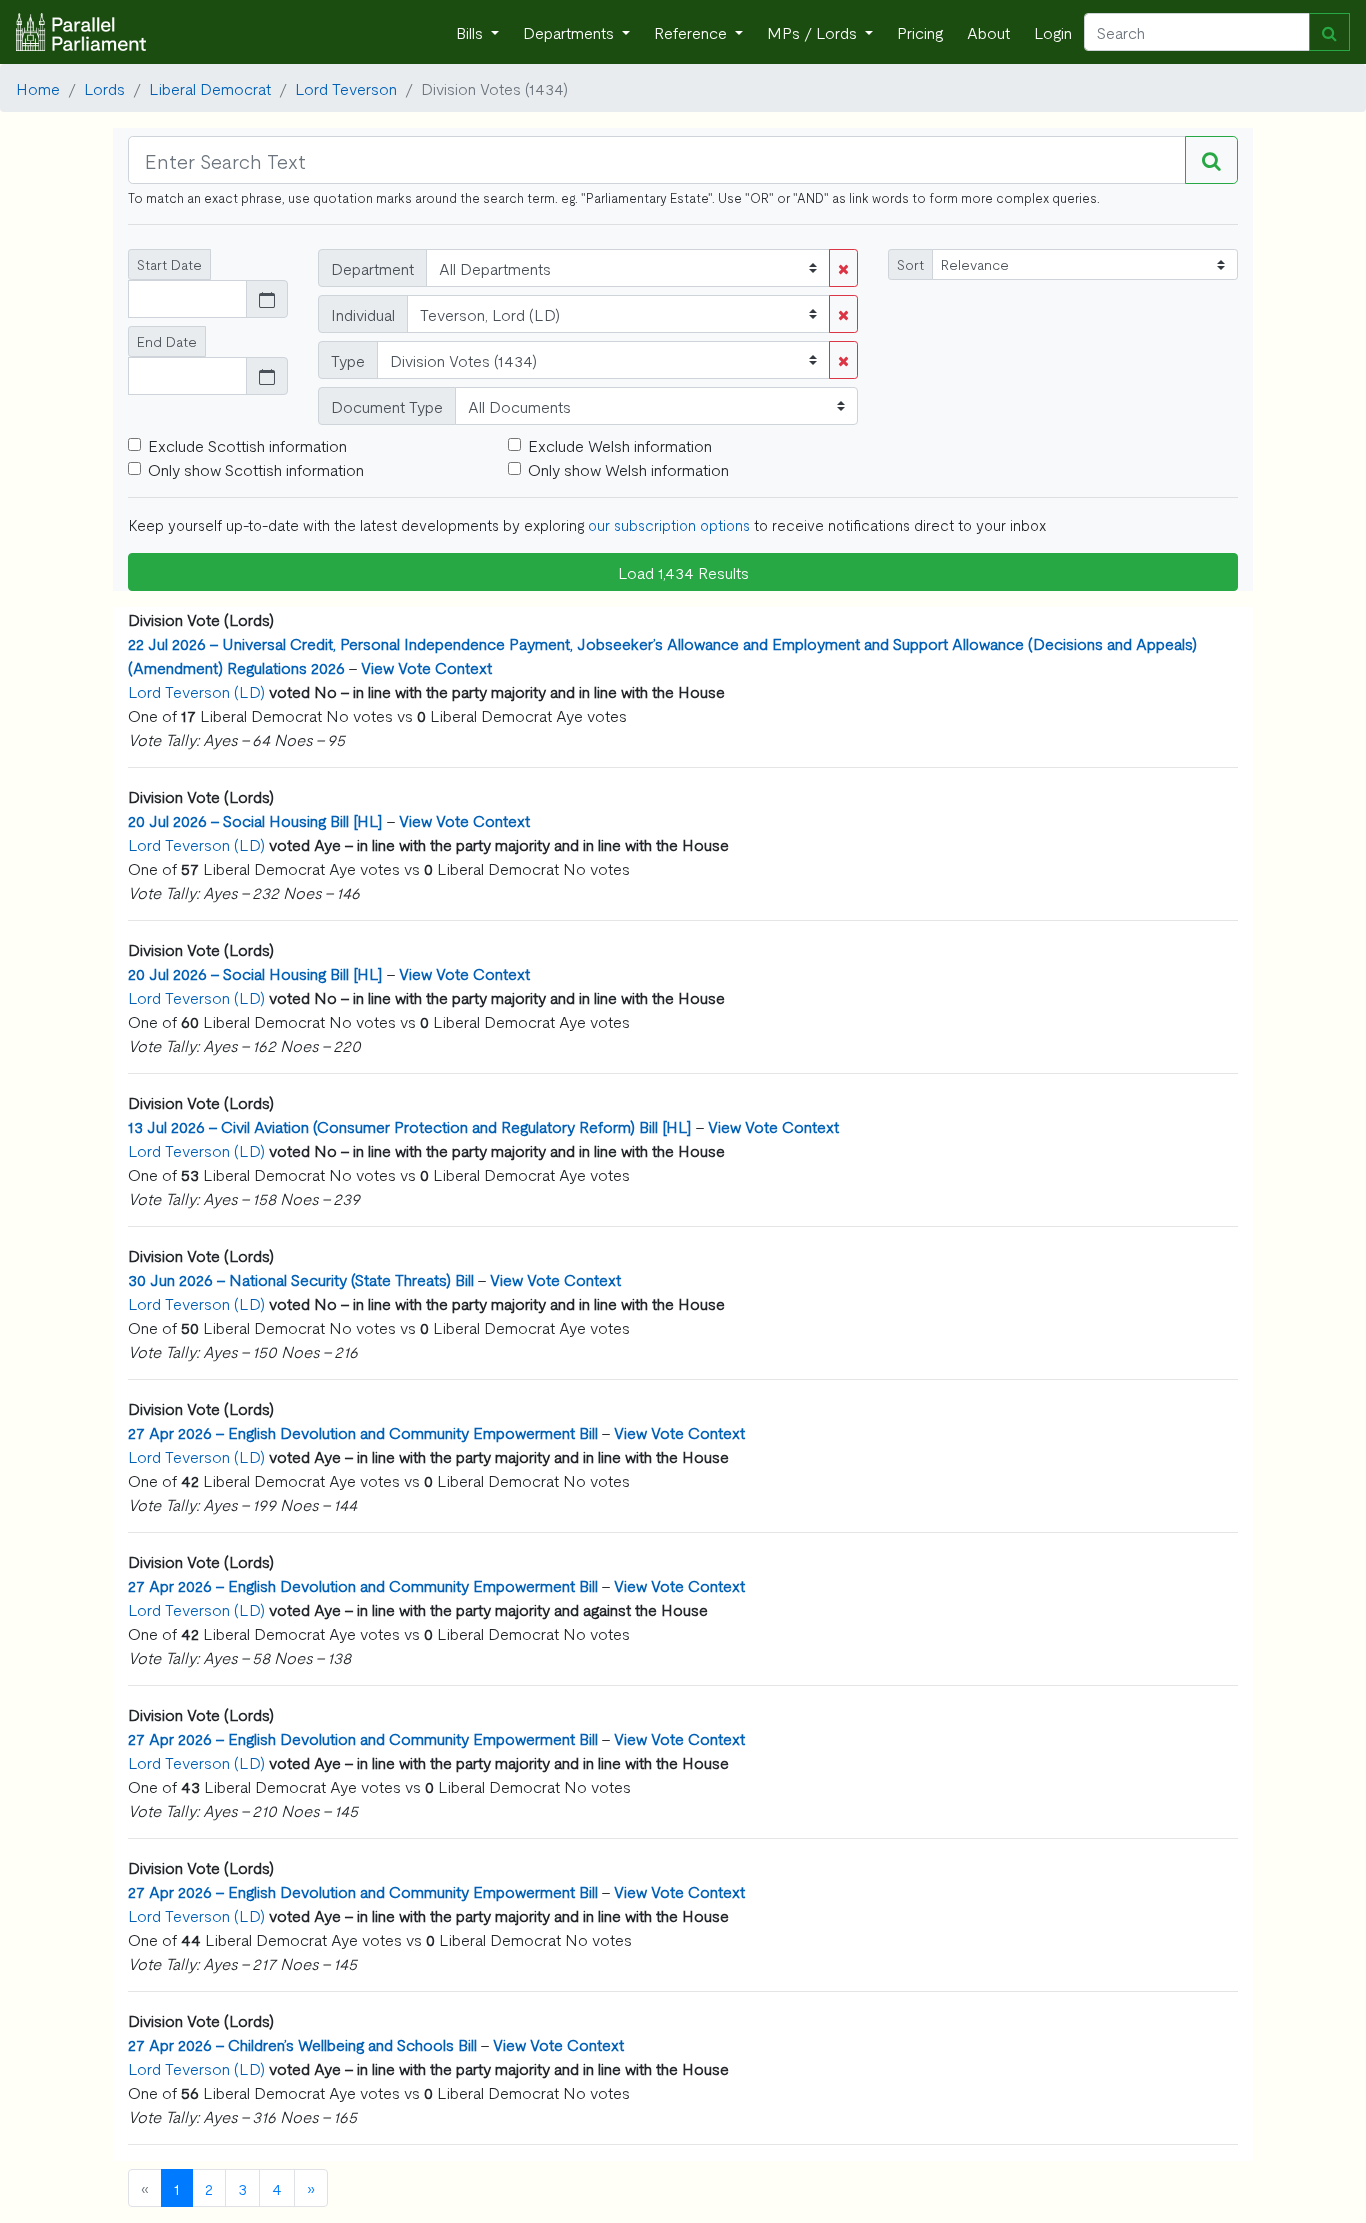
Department (372, 268)
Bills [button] (471, 32)
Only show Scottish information (256, 469)
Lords (104, 88)
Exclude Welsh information (620, 445)
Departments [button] (570, 32)
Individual (363, 314)
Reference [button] (692, 32)
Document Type (387, 406)
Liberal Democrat (210, 88)
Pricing (920, 32)
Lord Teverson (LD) (196, 691)
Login (1053, 32)
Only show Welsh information (628, 469)
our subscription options (669, 524)
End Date (167, 341)
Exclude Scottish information (247, 445)
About (988, 32)
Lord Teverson (346, 88)
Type (348, 360)
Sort (910, 264)
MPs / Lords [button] (814, 32)
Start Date (169, 264)
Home (38, 88)
